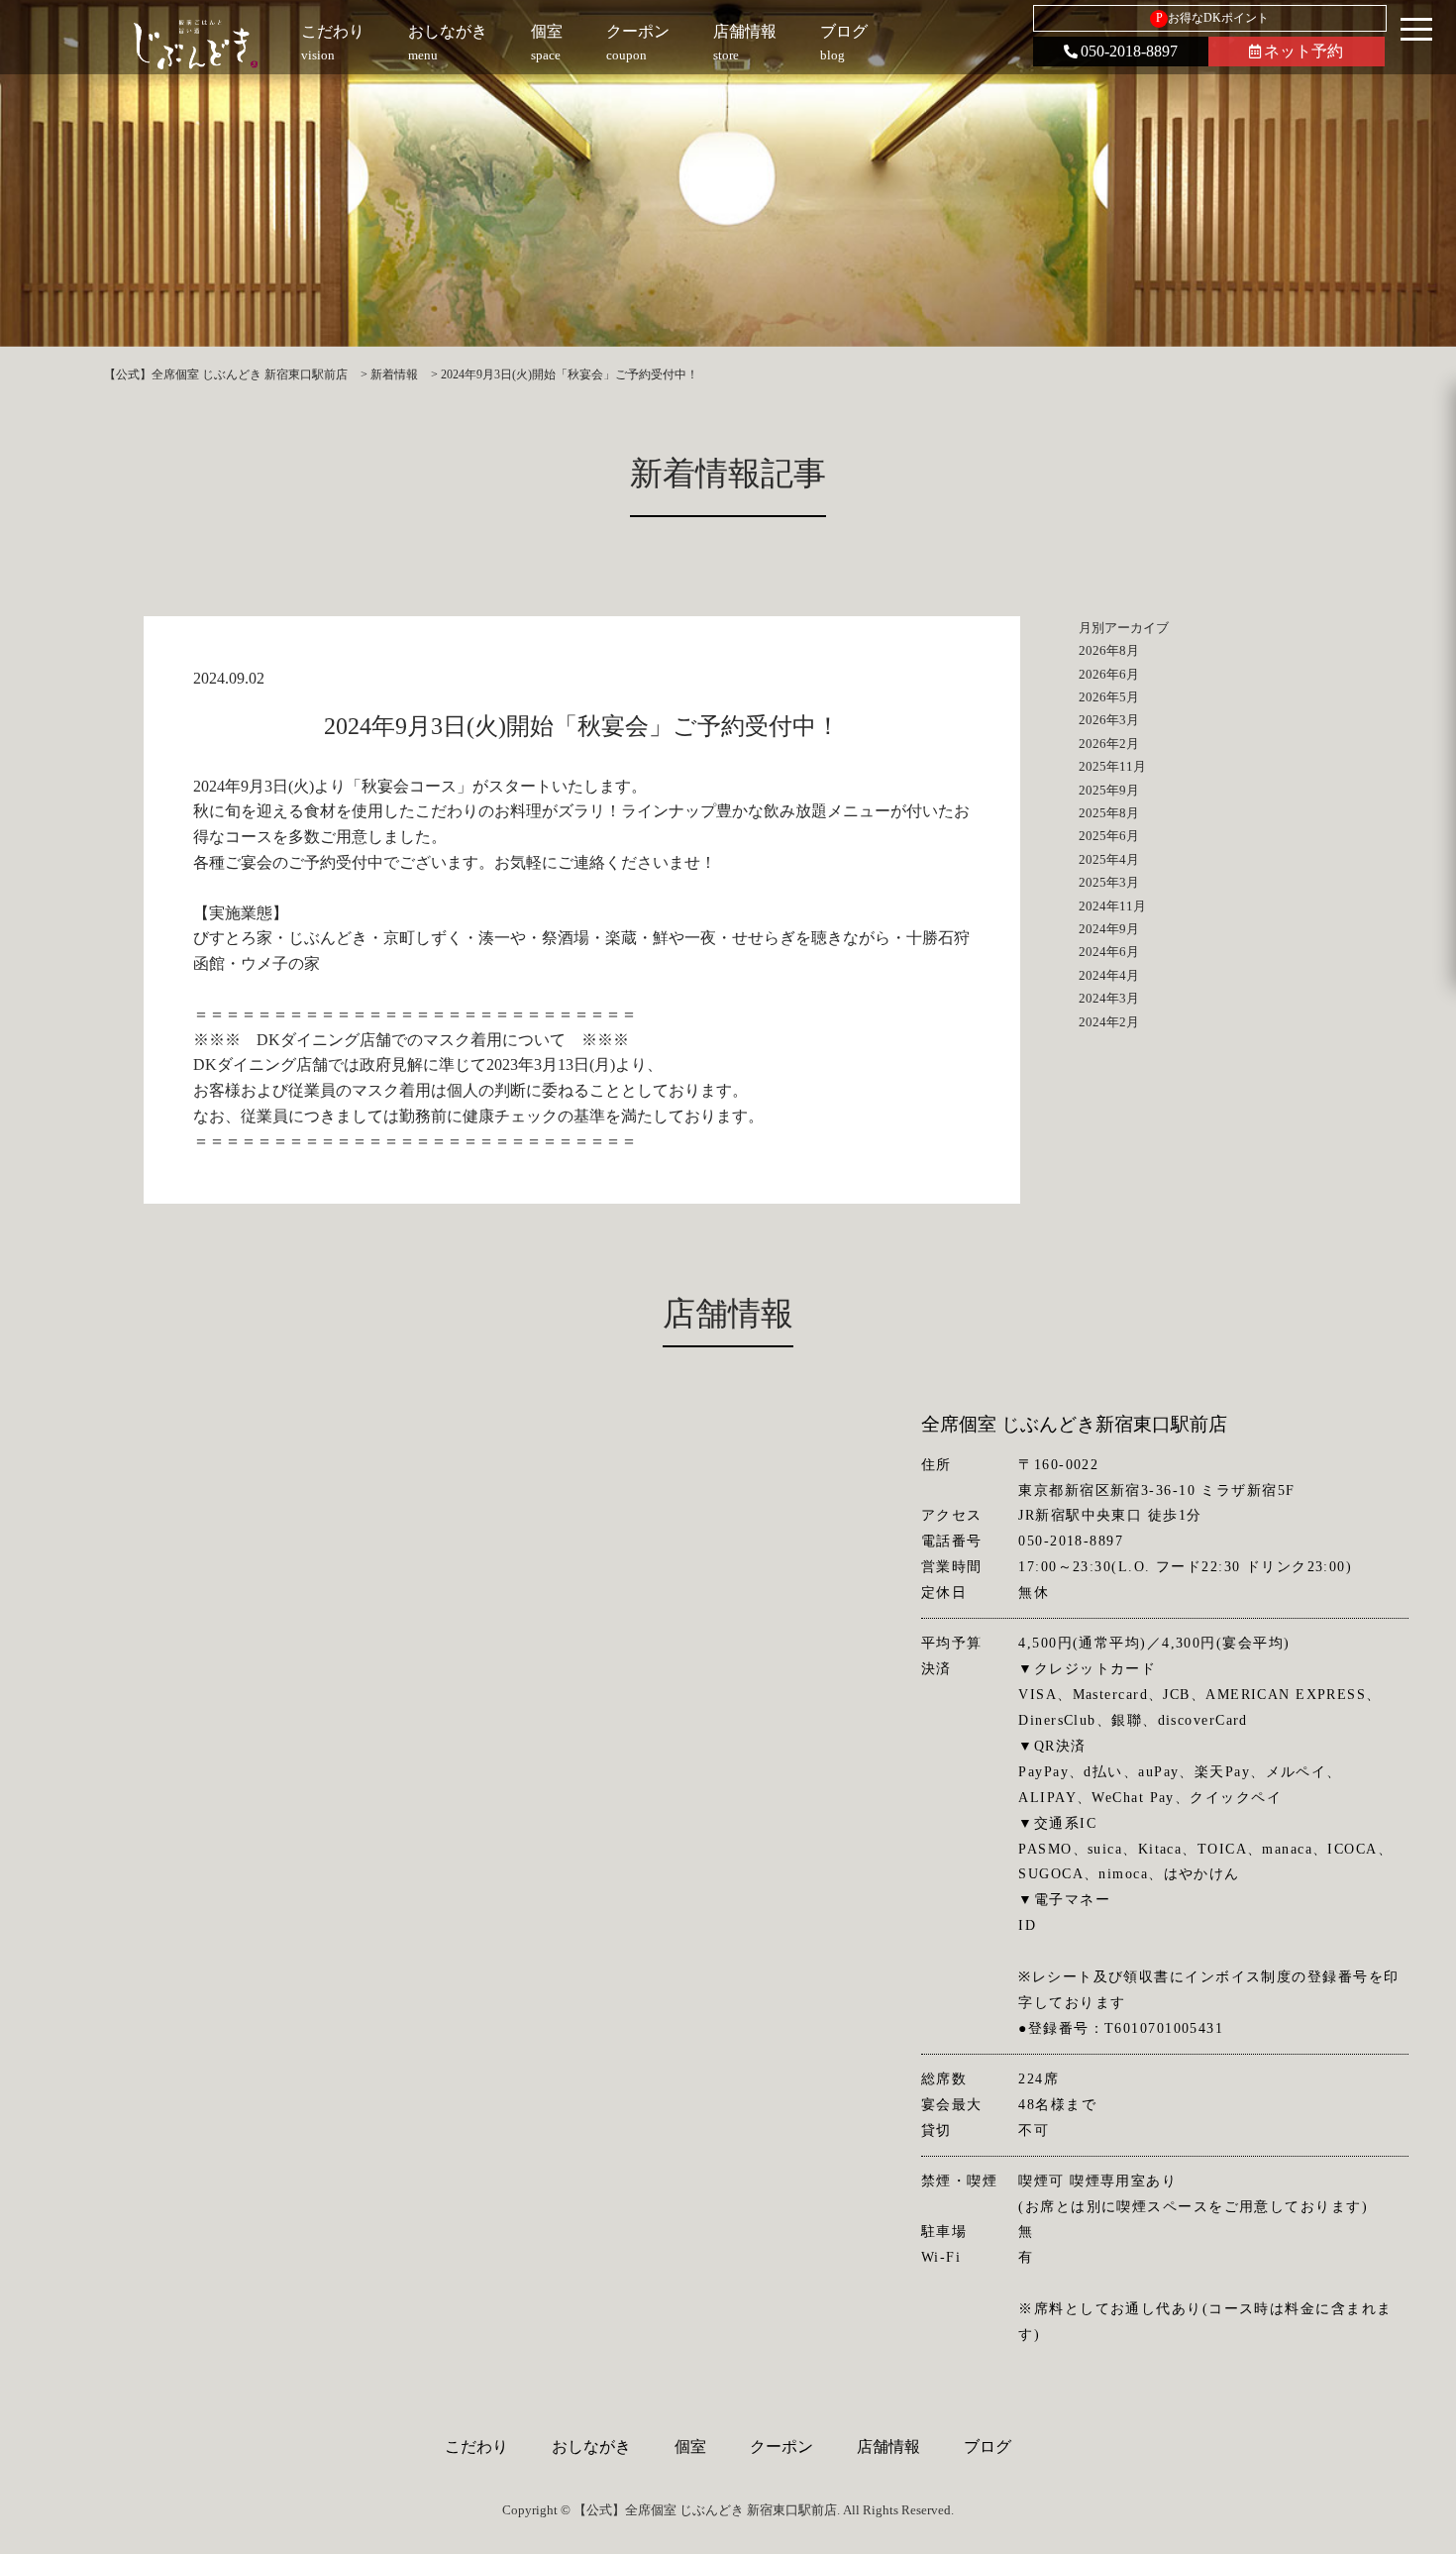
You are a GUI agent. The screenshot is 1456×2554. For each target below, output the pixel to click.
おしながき (591, 2447)
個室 (690, 2447)
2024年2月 (1109, 1022)
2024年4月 (1109, 975)
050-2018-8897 (1129, 51)
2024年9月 (1109, 929)
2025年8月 (1109, 813)
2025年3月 (1109, 882)
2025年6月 (1109, 836)
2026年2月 (1109, 744)
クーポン (781, 2447)
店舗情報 (888, 2447)
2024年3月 (1109, 998)
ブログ (988, 2447)
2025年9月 (1109, 790)
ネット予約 (1303, 51)
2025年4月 (1109, 859)
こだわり (476, 2447)
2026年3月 (1109, 720)
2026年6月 (1109, 674)
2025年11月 (1112, 766)
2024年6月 (1109, 952)
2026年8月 (1109, 650)
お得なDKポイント (1213, 18)
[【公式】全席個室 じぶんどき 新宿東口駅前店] (196, 45)
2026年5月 (1109, 697)
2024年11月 (1112, 906)
